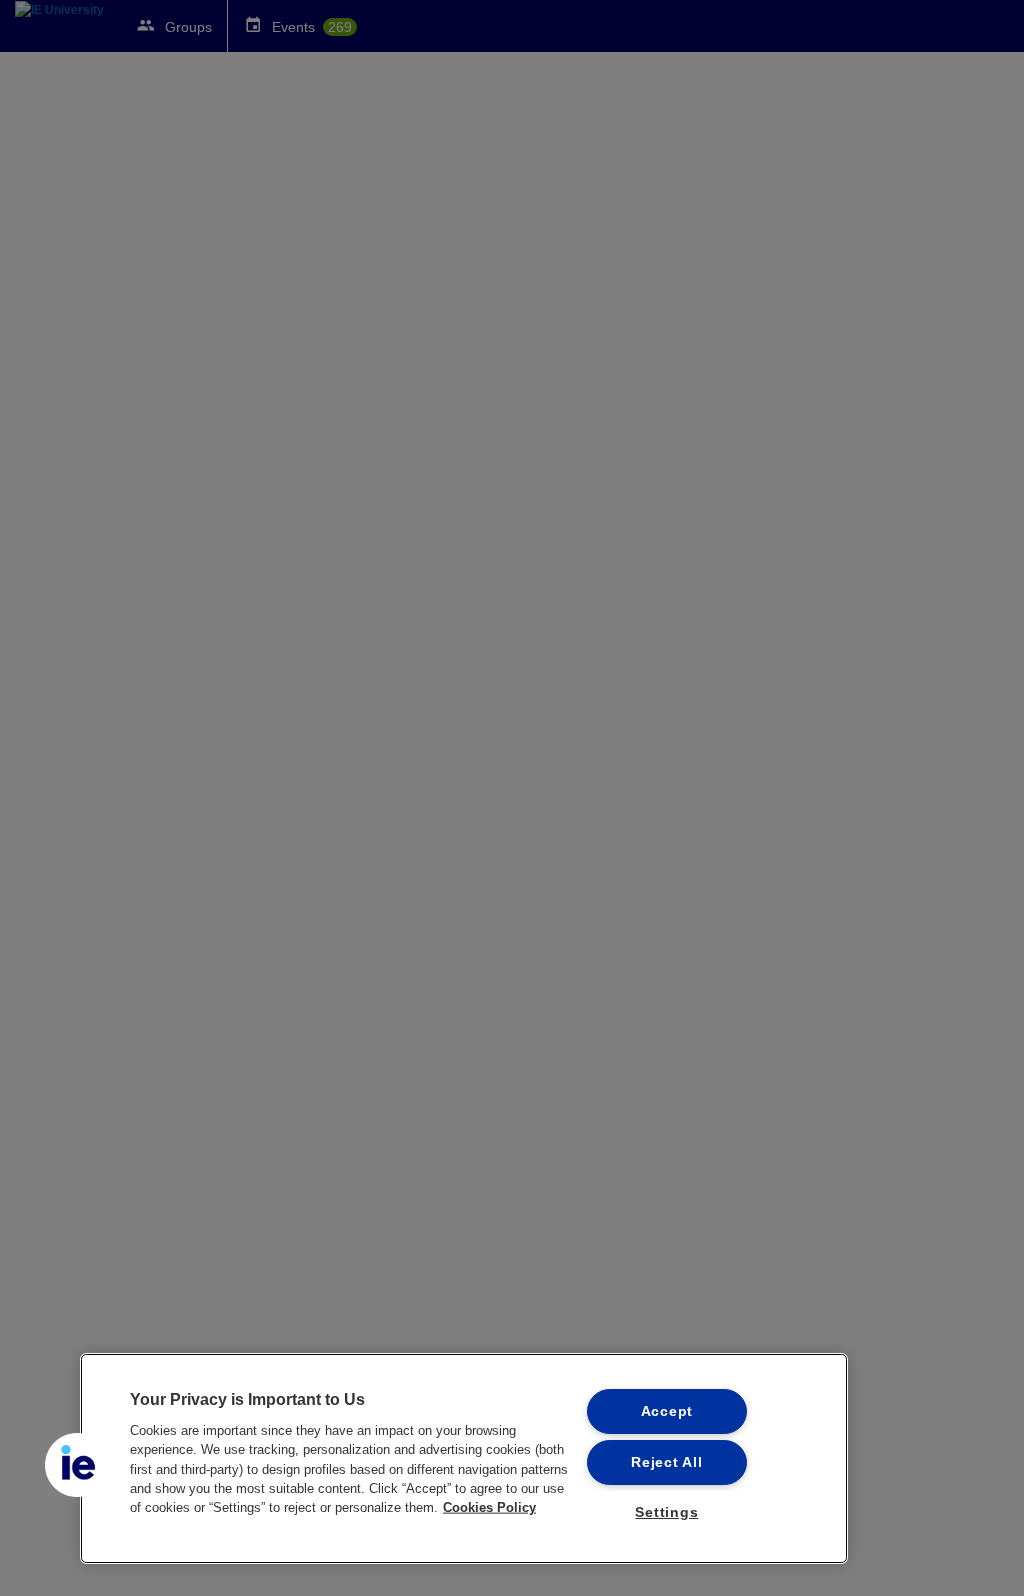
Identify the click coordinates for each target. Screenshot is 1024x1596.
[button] (77, 1465)
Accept (667, 1411)
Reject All (666, 1462)
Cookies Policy (489, 1507)
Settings (666, 1512)
